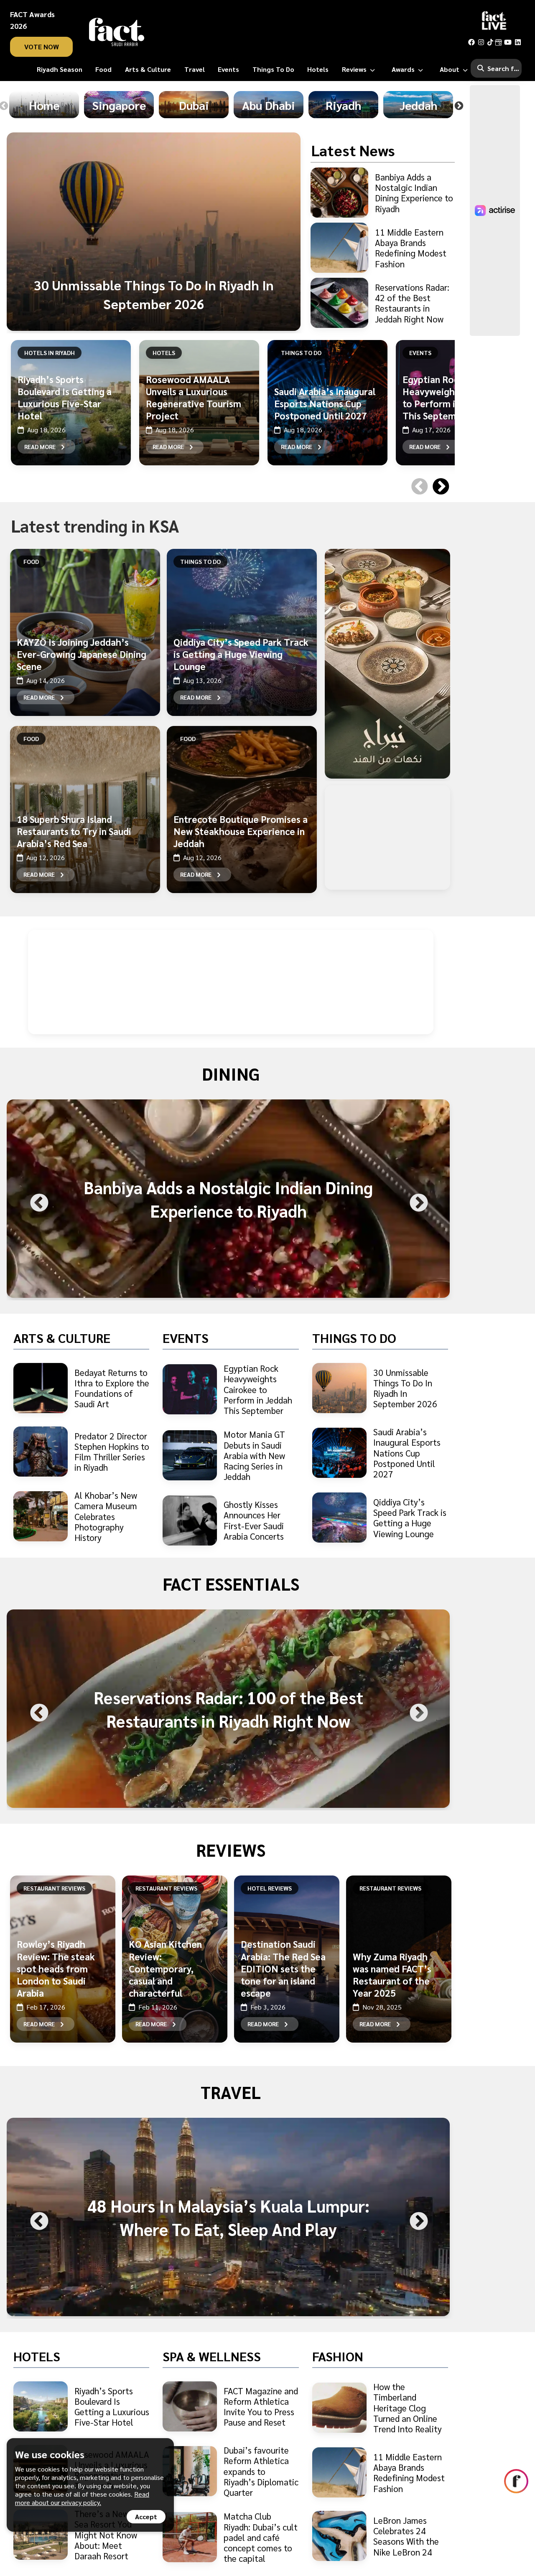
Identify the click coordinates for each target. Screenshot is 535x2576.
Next (459, 106)
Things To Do (301, 353)
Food (31, 561)
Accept (146, 2516)
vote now (42, 47)
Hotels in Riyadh (50, 353)
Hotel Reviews (270, 1888)
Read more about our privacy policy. (82, 2498)
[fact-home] (117, 32)
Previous (417, 476)
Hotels (164, 353)
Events (420, 353)
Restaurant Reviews (54, 1888)
